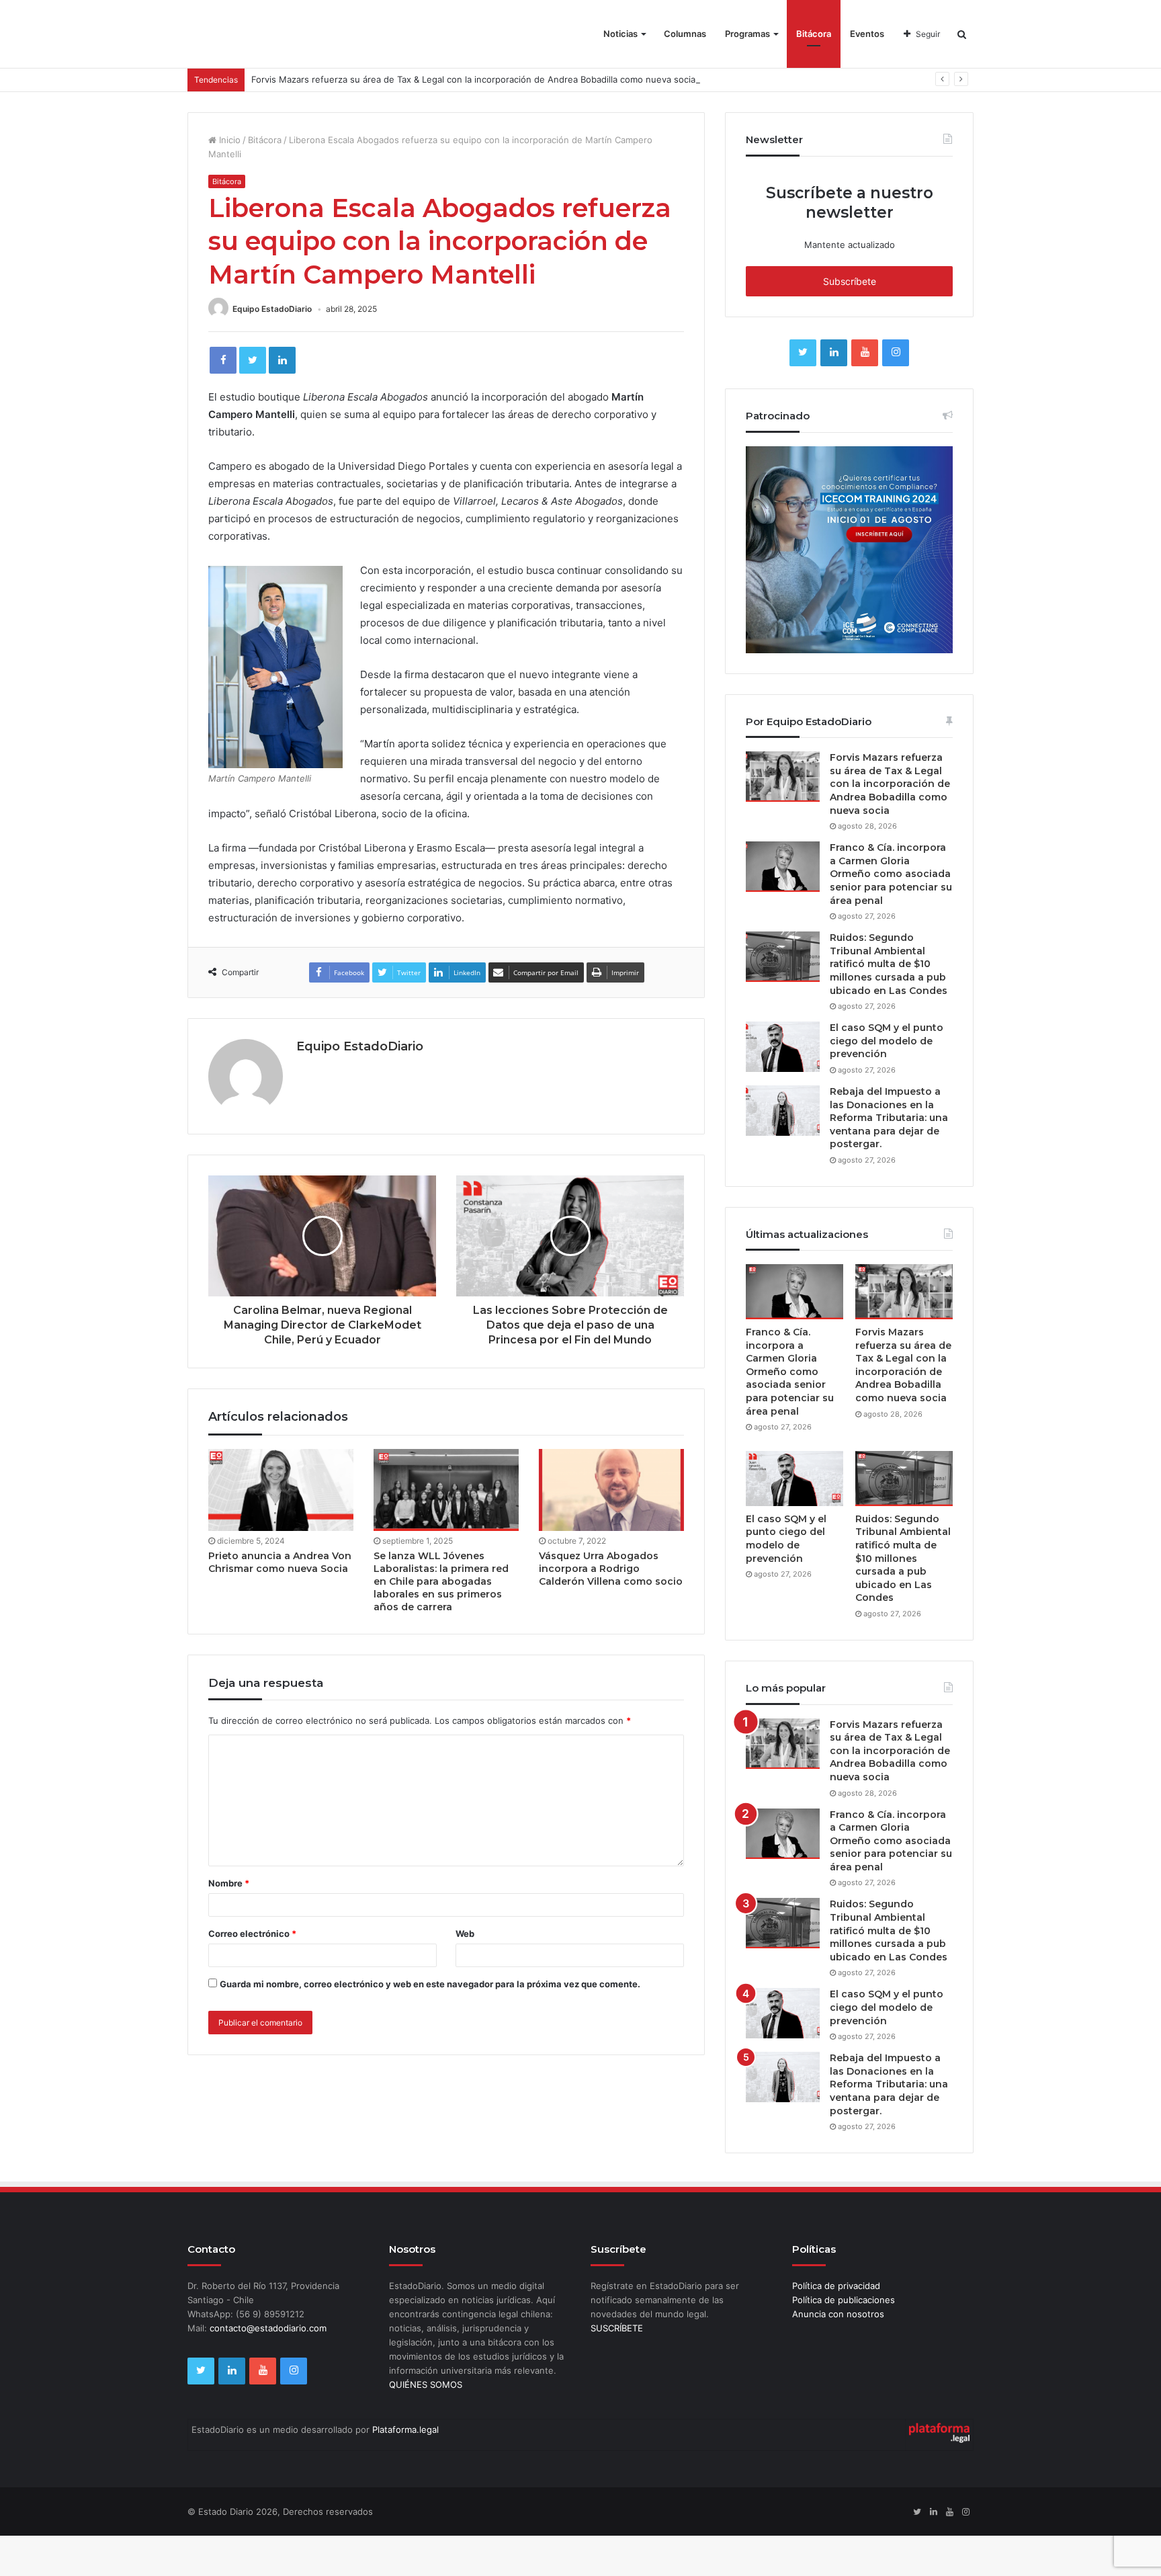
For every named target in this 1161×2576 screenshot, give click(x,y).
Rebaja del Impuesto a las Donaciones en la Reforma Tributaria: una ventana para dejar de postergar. (889, 1118)
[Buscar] (962, 34)
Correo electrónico (252, 1934)
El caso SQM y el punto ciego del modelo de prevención (887, 1041)
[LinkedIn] (282, 360)
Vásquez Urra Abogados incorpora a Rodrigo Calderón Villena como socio (611, 1569)
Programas (747, 34)
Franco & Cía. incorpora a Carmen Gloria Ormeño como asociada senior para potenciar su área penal (891, 874)
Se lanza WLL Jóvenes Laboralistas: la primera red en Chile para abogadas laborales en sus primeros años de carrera (441, 1581)
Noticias (620, 34)
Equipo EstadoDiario (272, 309)
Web (465, 1934)
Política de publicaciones (844, 2300)
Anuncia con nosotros (838, 2314)
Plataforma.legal (405, 2429)
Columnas (685, 34)
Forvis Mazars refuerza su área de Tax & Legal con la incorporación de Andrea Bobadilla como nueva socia (473, 79)
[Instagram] (896, 353)
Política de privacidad (836, 2286)
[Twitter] (253, 360)
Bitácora (814, 34)
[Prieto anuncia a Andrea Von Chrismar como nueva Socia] (281, 1490)
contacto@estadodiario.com (268, 2328)
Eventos (867, 34)
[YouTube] (865, 353)
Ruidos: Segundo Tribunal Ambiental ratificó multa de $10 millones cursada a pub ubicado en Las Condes (889, 964)
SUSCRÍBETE (617, 2328)
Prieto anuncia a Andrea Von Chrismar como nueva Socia (280, 1562)
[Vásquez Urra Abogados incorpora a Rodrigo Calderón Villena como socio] (611, 1490)
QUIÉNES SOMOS (426, 2384)
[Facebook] (223, 360)
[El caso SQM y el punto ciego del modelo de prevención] (783, 1047)
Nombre (229, 1883)
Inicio (228, 140)
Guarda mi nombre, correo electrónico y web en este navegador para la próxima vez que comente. (430, 1984)
